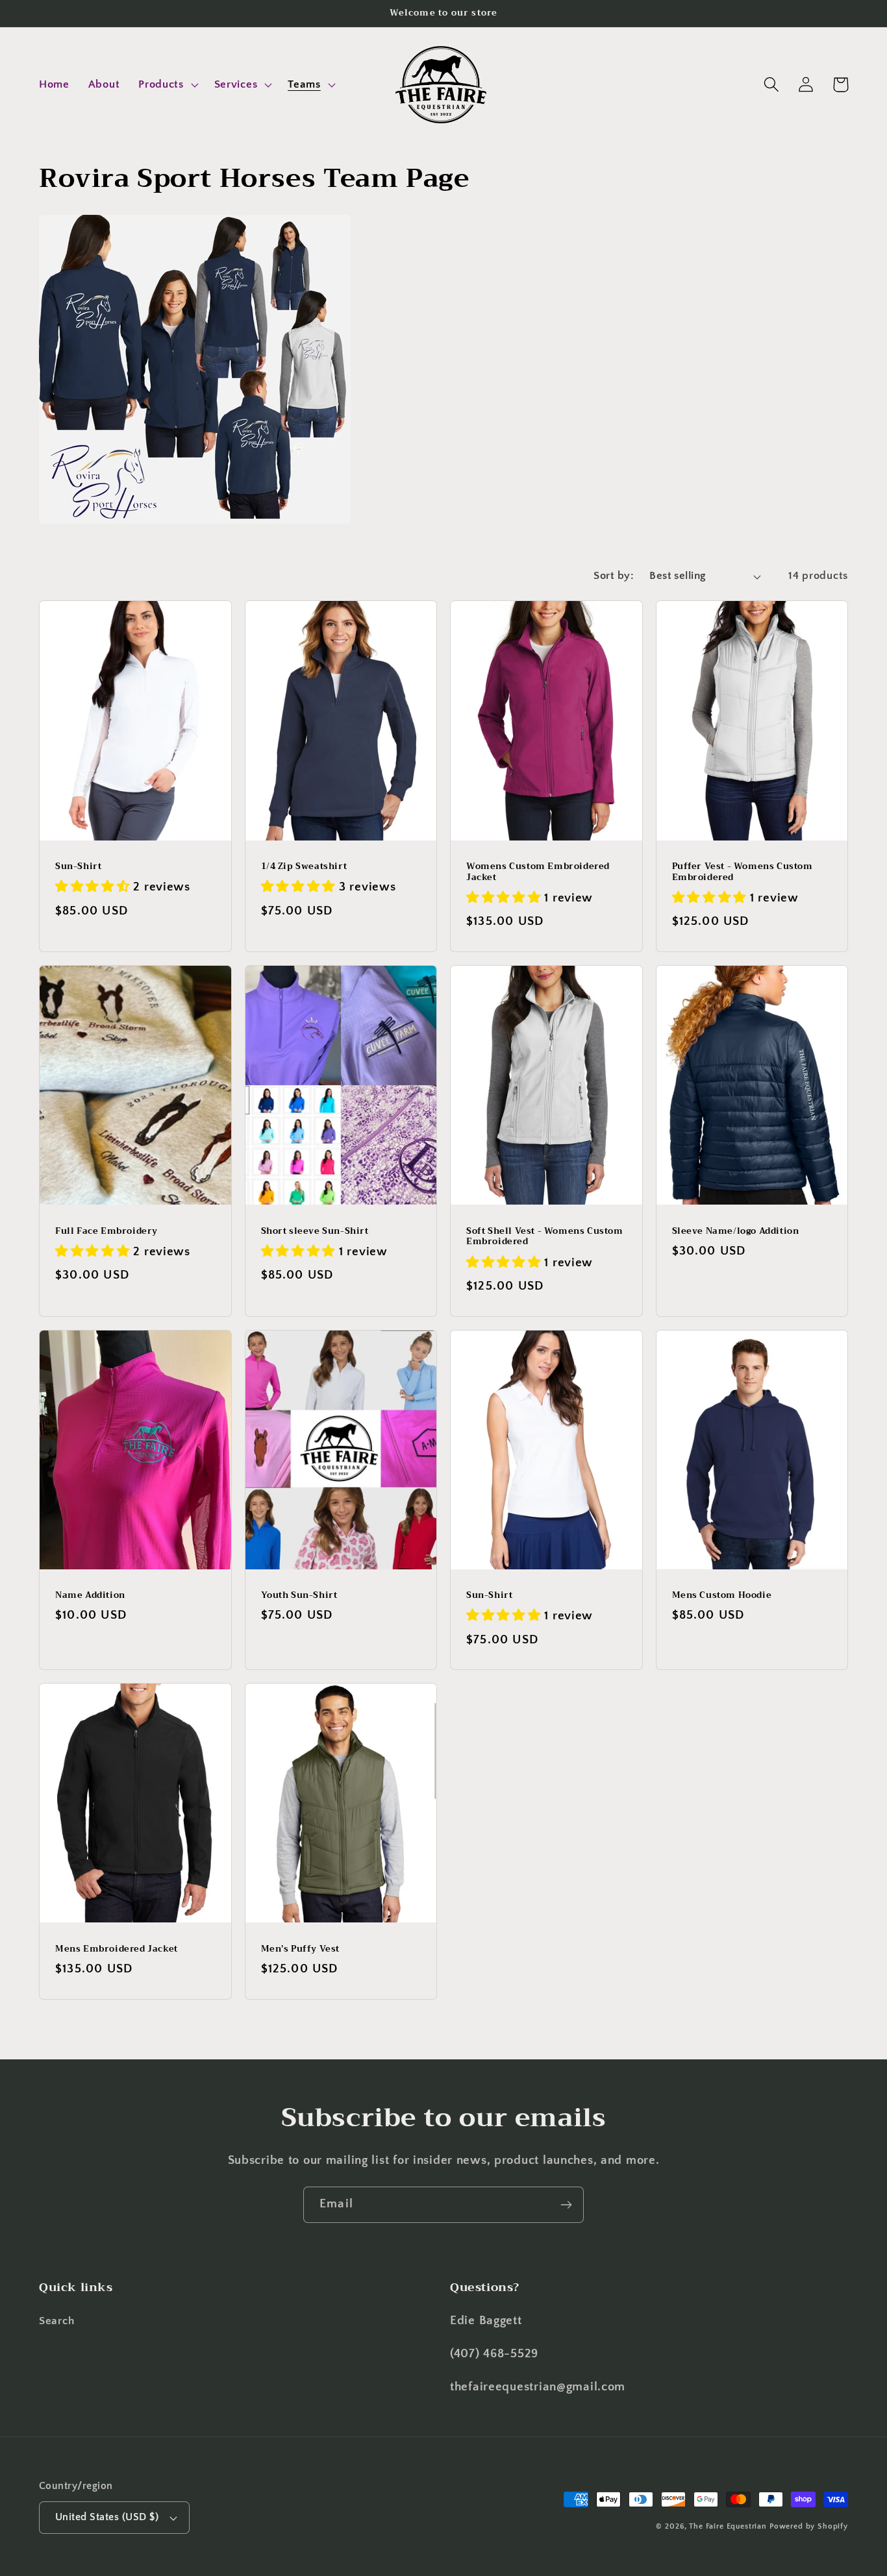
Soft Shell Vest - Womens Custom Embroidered (545, 1237)
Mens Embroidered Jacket (117, 1949)
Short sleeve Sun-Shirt (315, 1232)
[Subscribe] (566, 2205)
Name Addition (90, 1596)
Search (56, 2321)
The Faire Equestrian (728, 2526)
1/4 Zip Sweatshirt (304, 867)
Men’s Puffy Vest (301, 1949)
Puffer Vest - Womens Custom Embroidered (743, 872)
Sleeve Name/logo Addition (736, 1232)
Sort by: (614, 576)
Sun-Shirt (78, 867)
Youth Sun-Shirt (299, 1596)
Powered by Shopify (809, 2526)
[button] (167, 85)
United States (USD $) (107, 2517)
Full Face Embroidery (106, 1232)
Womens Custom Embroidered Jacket (538, 872)
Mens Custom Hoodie (722, 1596)
